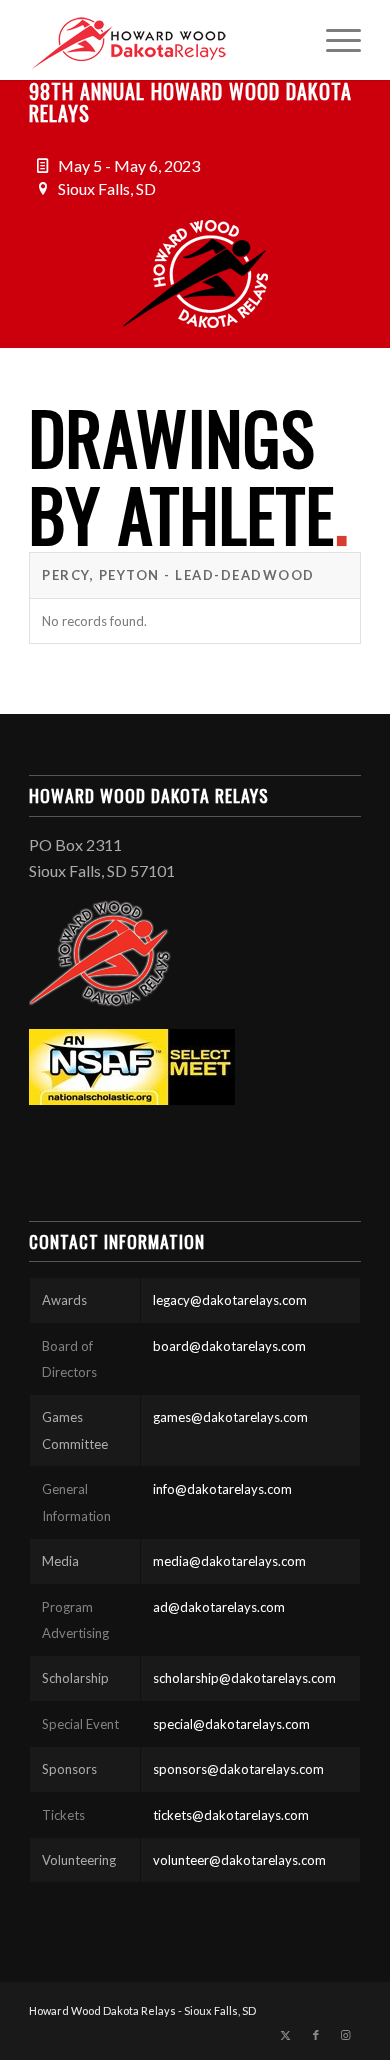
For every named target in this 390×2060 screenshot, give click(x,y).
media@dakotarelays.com (229, 1561)
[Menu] (333, 40)
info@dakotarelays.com (222, 1489)
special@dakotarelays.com (231, 1724)
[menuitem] (333, 40)
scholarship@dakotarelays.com (244, 1678)
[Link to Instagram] (346, 2035)
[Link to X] (286, 2035)
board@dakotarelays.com (229, 1346)
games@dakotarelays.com (230, 1417)
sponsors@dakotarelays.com (238, 1769)
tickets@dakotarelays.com (231, 1815)
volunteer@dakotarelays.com (239, 1860)
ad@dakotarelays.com (219, 1607)
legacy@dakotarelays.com (230, 1300)
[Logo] (161, 40)
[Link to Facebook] (316, 2035)
